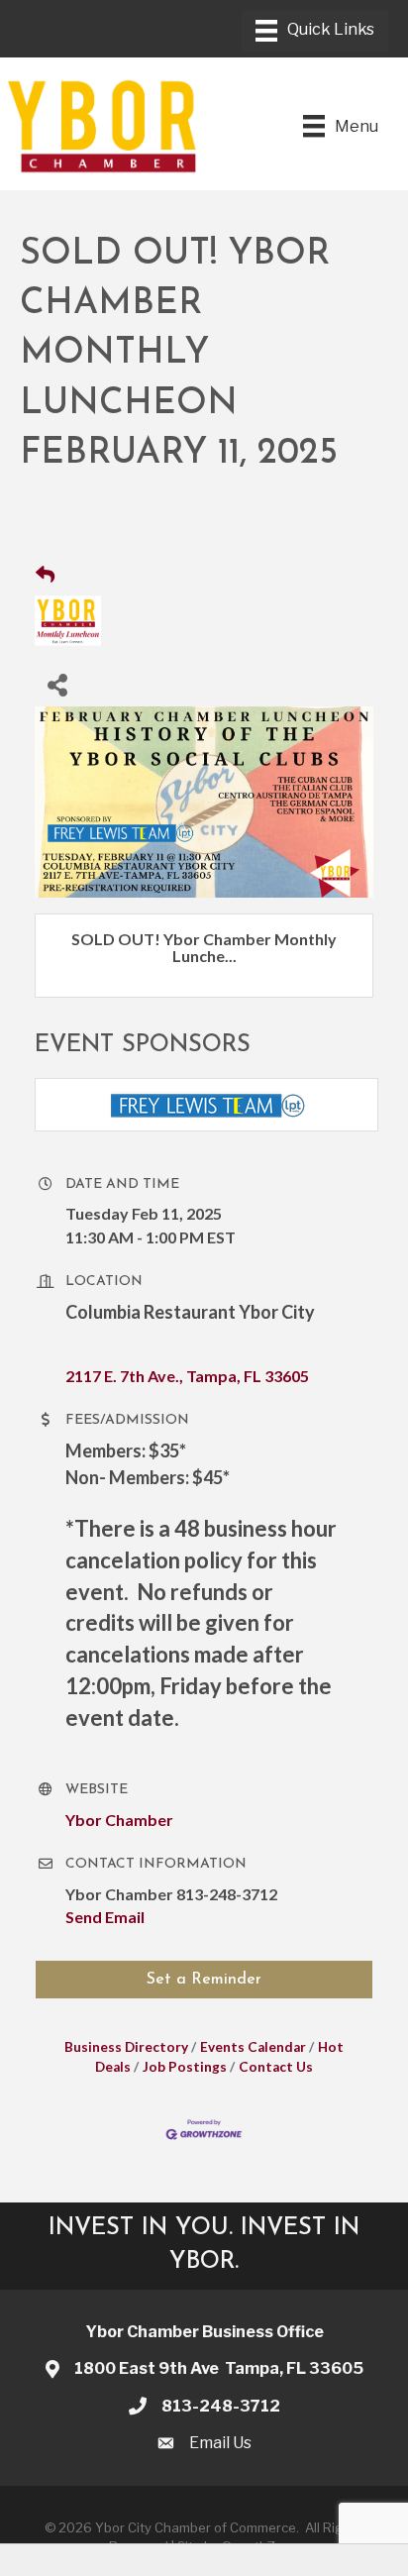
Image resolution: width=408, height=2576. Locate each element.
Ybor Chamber (119, 1820)
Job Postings (185, 2067)
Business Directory (126, 2047)
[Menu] (315, 31)
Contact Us (276, 2067)
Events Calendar (253, 2047)
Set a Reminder (204, 1980)
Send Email (105, 1917)
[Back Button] (45, 575)
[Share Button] (57, 684)
